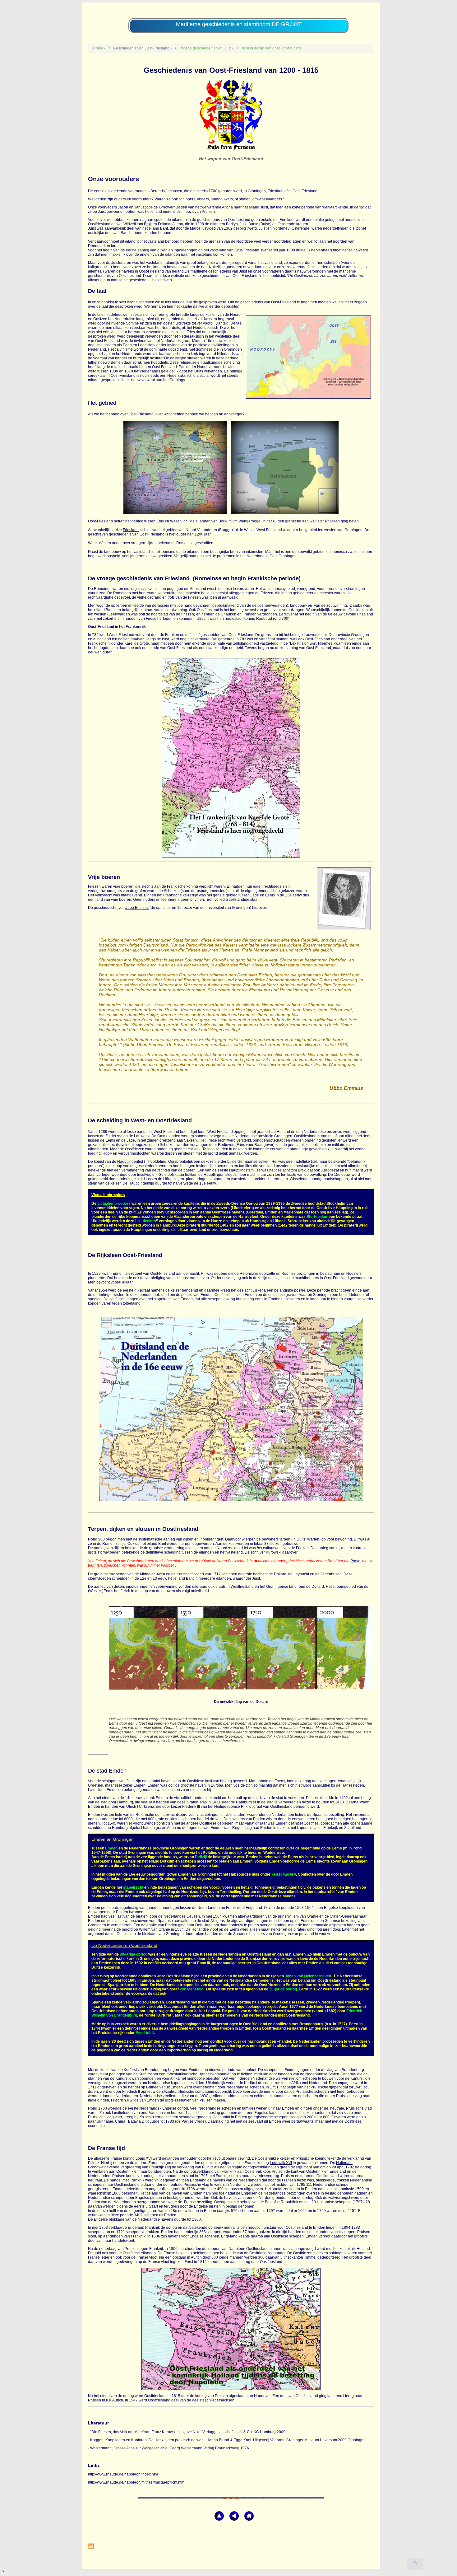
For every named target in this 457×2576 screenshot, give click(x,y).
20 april (338, 2167)
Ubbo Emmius (137, 908)
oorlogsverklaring (199, 2172)
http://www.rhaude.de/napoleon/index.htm (123, 2474)
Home (98, 48)
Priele (355, 1561)
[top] (218, 2519)
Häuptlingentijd (130, 1162)
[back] (236, 2519)
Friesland (131, 530)
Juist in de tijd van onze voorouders (271, 48)
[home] (249, 2519)
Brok (148, 224)
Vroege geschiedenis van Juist (205, 48)
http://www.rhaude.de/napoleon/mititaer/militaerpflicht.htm (136, 2482)
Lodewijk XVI (281, 2163)
